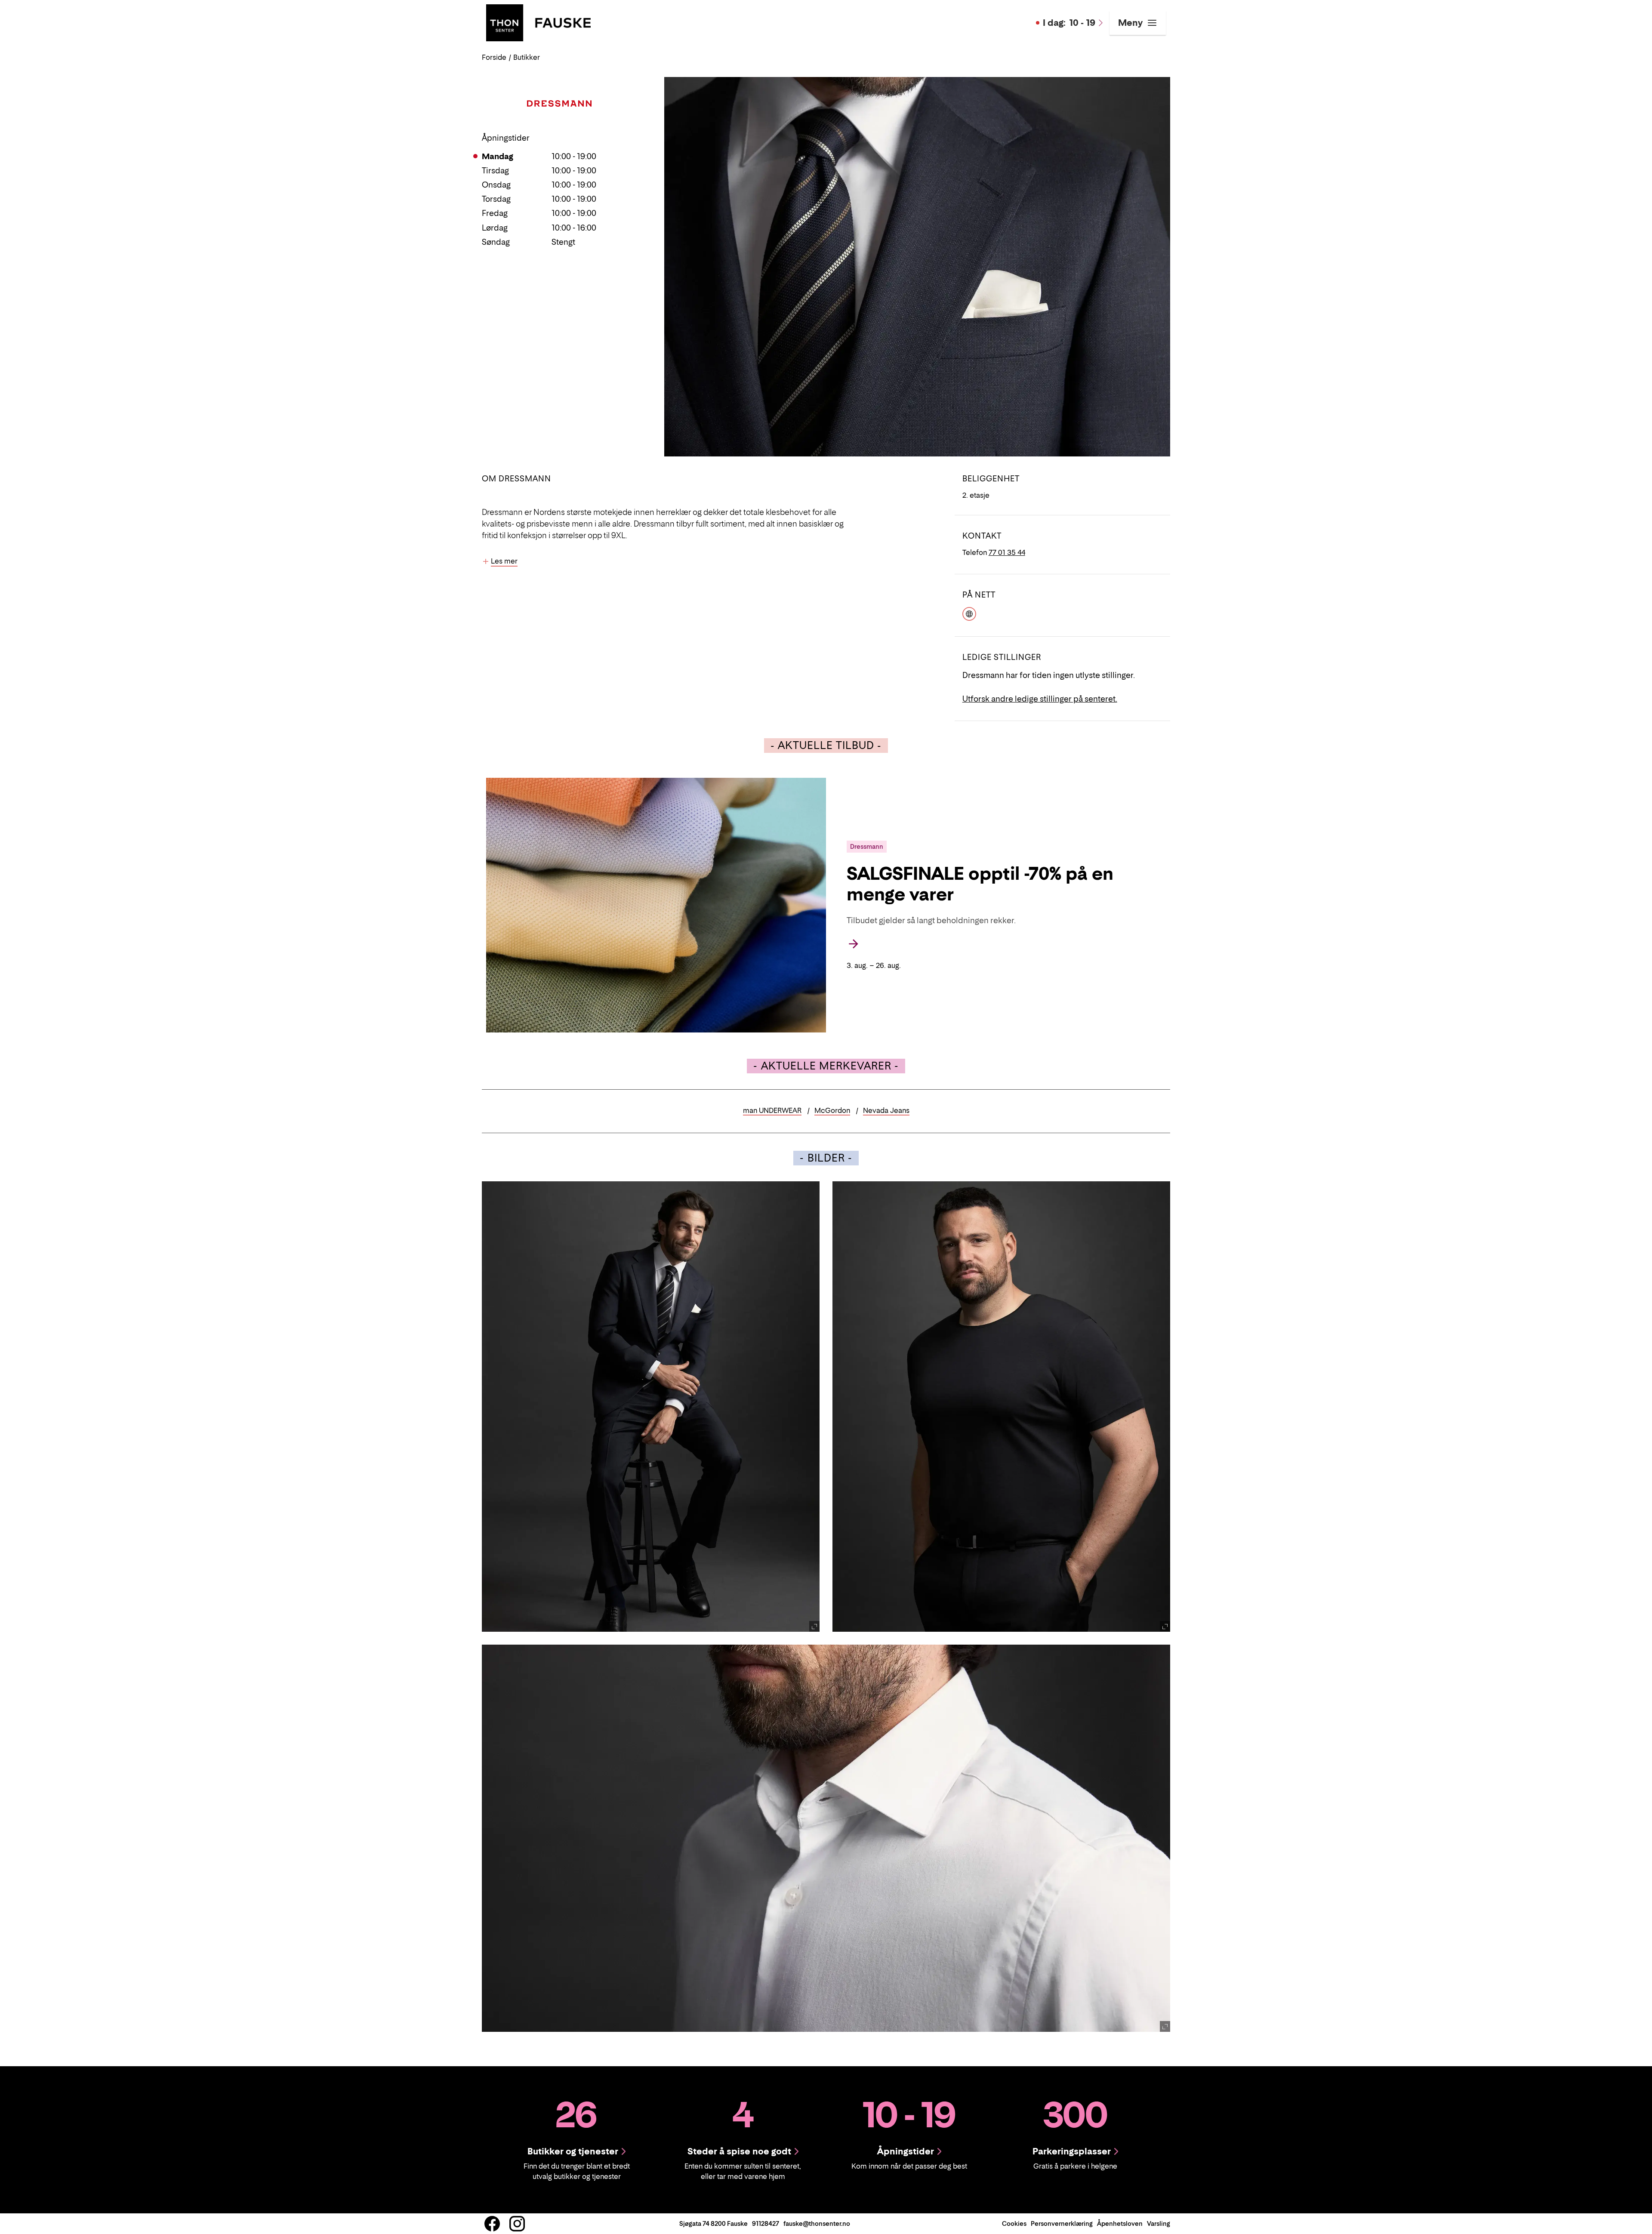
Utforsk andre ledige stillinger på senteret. (1040, 699)
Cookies (1014, 2223)
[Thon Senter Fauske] (538, 22)
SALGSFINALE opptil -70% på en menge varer (980, 884)
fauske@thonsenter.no (817, 2223)
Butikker (527, 57)
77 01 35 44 (1007, 552)
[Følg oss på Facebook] (492, 2224)
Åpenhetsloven (1120, 2223)
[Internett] (969, 613)
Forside (494, 57)
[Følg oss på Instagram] (517, 2224)
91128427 (766, 2223)
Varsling (1159, 2223)
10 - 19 (1069, 23)
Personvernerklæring (1062, 2223)
